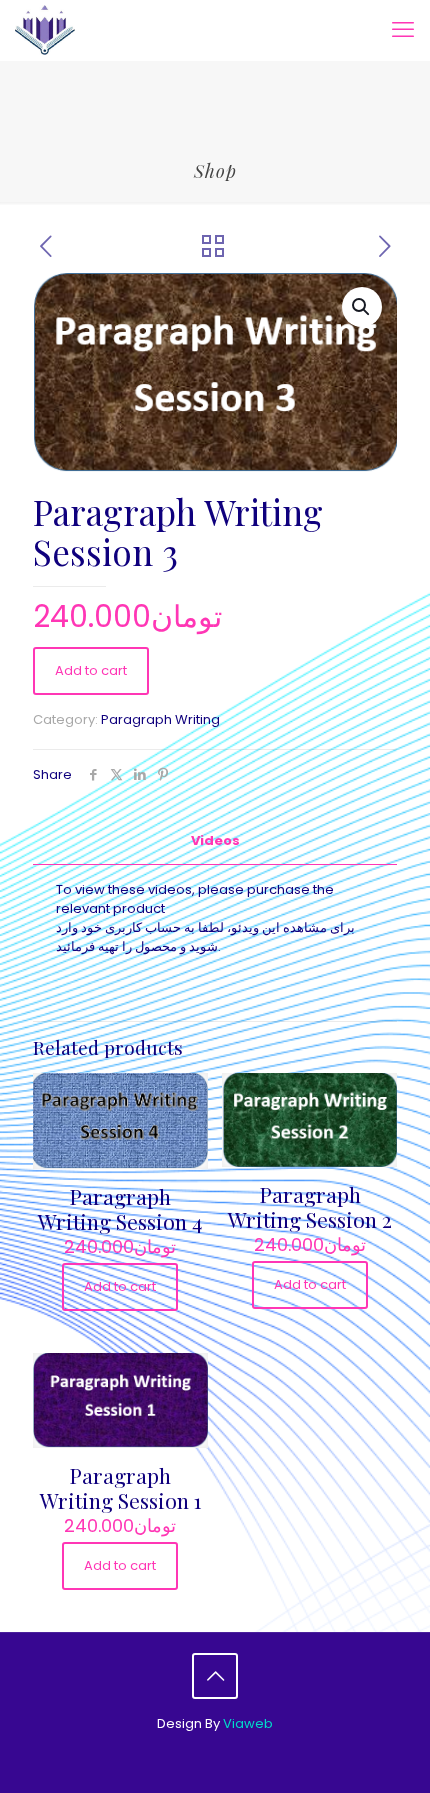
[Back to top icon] (215, 1676)
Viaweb (248, 1723)
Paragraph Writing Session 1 (120, 1487)
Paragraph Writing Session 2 (310, 1206)
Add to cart (91, 670)
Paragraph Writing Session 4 (120, 1208)
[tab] (215, 841)
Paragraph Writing (160, 719)
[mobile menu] (403, 30)
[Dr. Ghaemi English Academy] (45, 30)
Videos (215, 840)
